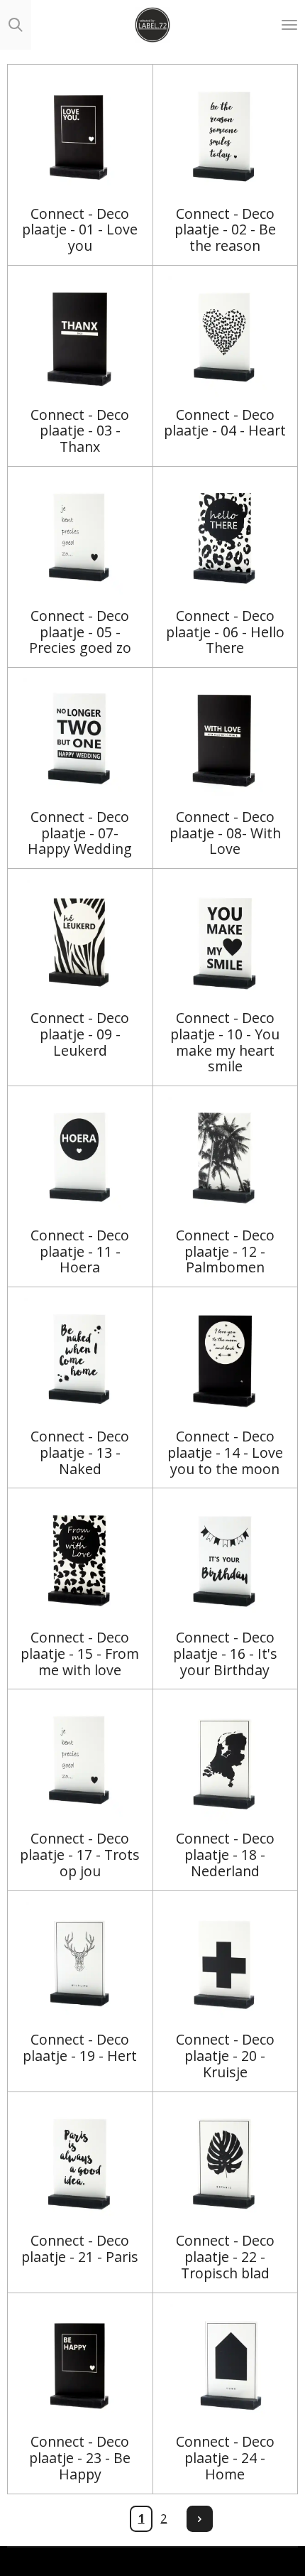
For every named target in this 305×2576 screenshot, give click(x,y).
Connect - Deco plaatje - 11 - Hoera (80, 1252)
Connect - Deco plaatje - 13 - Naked (80, 1453)
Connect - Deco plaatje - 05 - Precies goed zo (80, 633)
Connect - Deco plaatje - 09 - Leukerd (80, 1035)
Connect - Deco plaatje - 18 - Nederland (225, 1855)
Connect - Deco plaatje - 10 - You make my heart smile (225, 1043)
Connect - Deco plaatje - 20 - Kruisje (225, 2056)
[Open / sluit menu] (289, 25)
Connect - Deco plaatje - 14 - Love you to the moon (225, 1453)
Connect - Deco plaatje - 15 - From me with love (80, 1654)
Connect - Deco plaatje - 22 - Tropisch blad (225, 2257)
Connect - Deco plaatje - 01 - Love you (80, 231)
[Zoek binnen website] (16, 25)
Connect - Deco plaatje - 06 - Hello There (225, 633)
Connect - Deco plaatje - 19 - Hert (80, 2048)
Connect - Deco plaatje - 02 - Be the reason (225, 231)
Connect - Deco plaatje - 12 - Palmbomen (225, 1252)
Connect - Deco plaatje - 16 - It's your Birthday (225, 1654)
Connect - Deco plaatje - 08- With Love (225, 834)
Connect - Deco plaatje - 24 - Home (225, 2458)
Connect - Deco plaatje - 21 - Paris (80, 2249)
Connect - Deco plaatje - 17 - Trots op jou (80, 1855)
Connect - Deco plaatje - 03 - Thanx (80, 432)
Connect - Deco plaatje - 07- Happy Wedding (80, 834)
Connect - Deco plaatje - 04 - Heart (225, 423)
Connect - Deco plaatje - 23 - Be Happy (80, 2458)
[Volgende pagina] (200, 2519)
